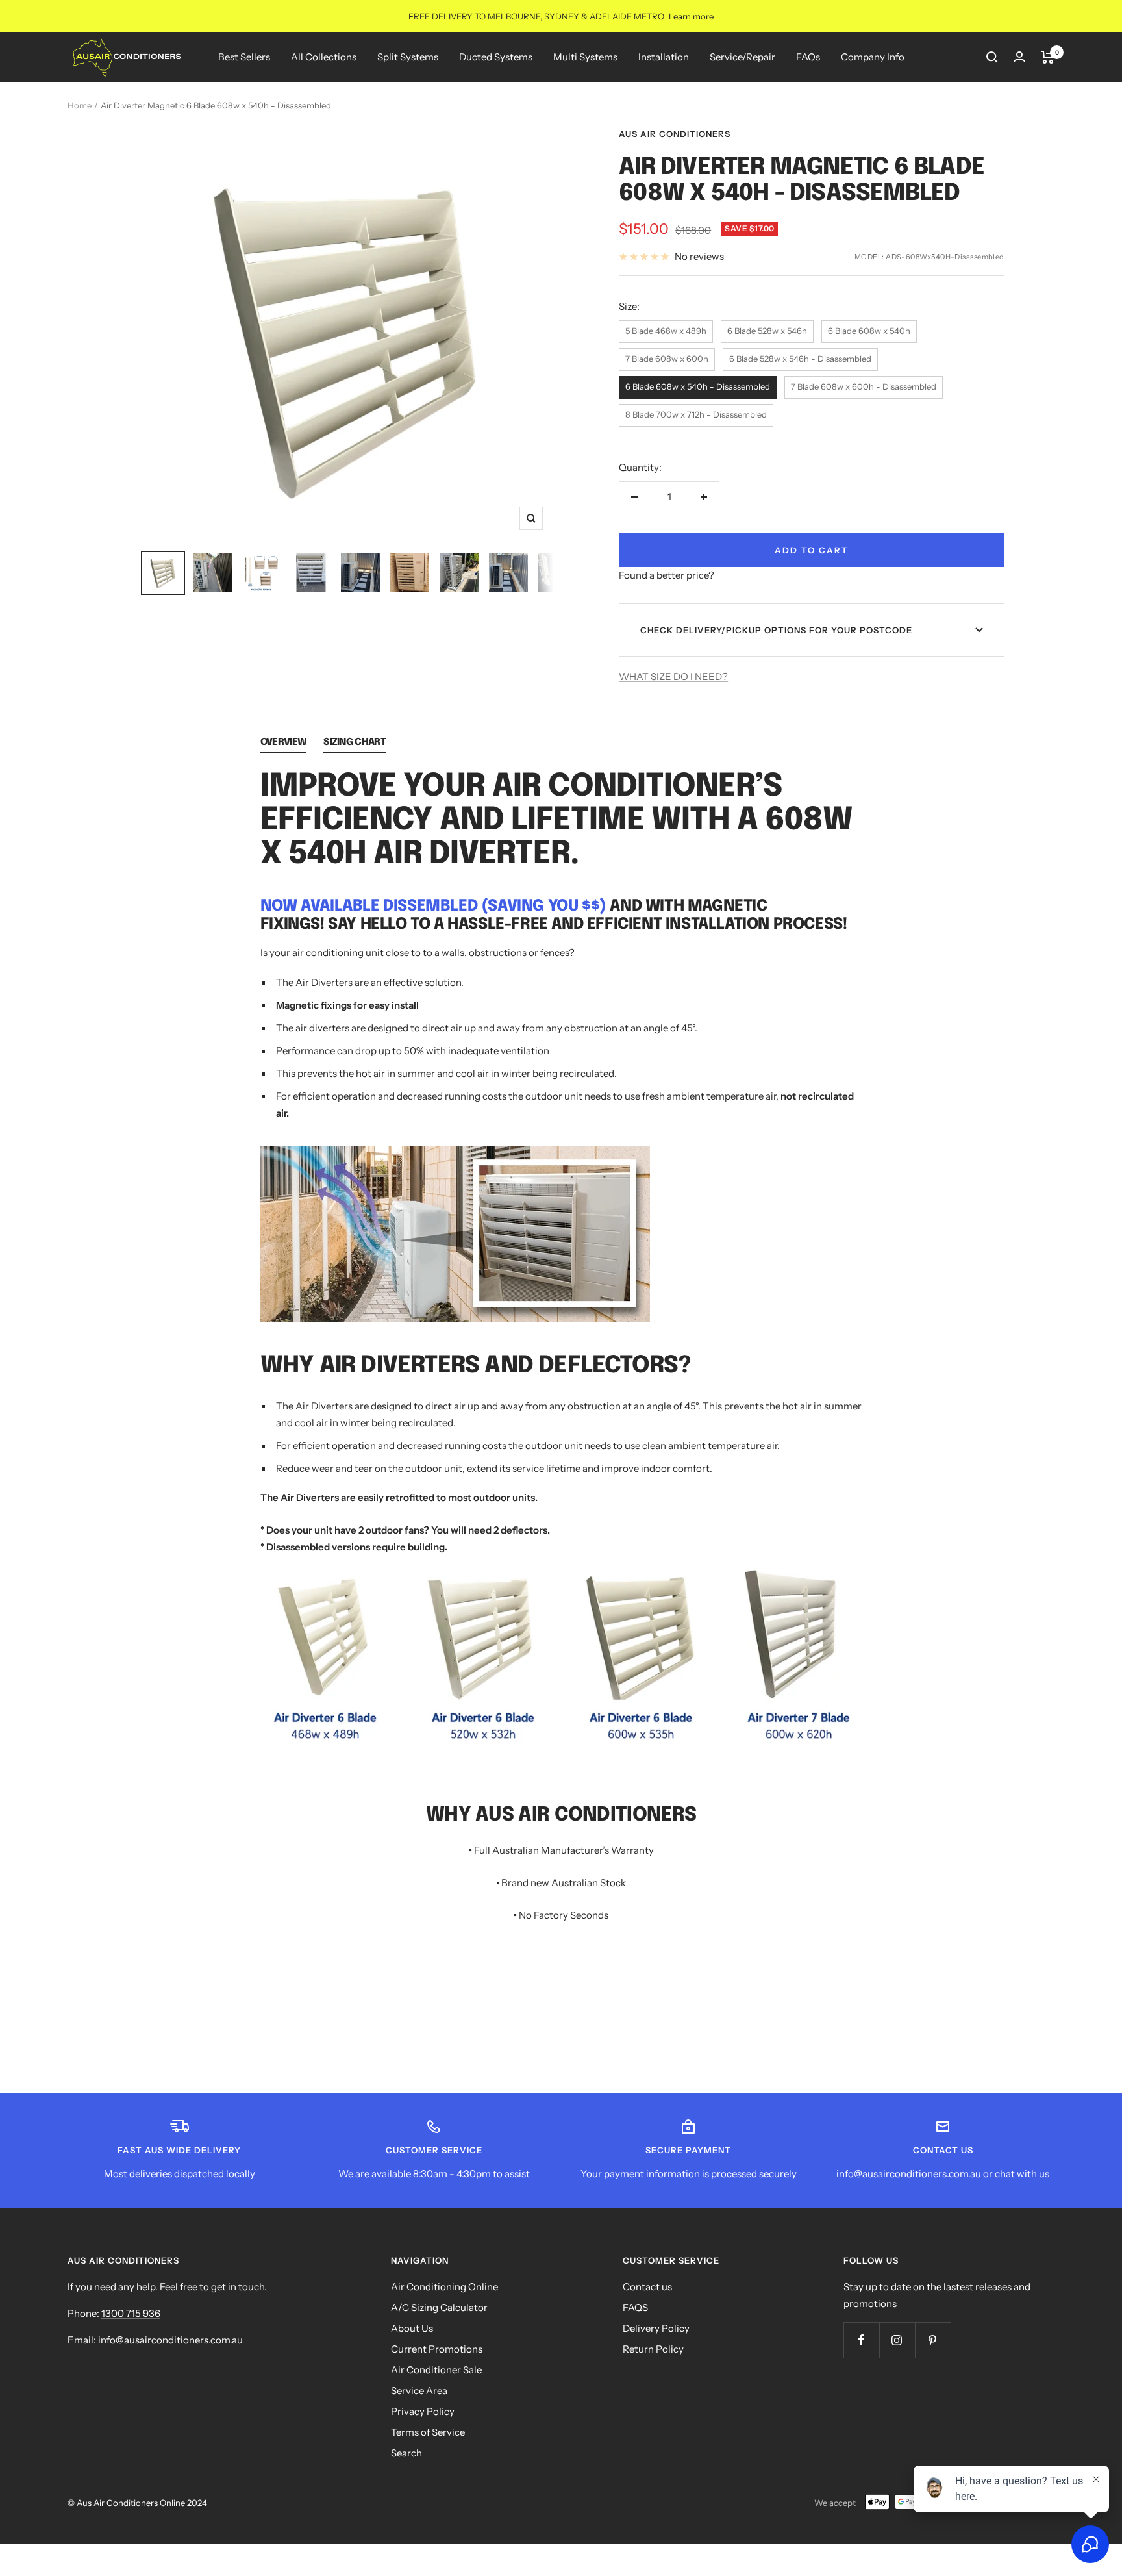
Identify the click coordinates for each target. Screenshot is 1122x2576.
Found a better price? (667, 575)
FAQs (808, 57)
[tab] (283, 745)
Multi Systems (585, 57)
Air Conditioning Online (444, 2287)
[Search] (992, 57)
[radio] (666, 332)
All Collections (324, 57)
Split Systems (408, 57)
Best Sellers (244, 57)
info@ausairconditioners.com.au (170, 2340)
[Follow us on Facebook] (861, 2340)
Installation (664, 57)
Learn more (691, 16)
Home (80, 105)
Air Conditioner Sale (436, 2370)
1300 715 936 (131, 2313)
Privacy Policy (423, 2411)
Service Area (419, 2391)
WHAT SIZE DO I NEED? (673, 676)
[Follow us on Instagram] (897, 2340)
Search (406, 2453)
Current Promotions (437, 2349)
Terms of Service (428, 2432)
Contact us (647, 2287)
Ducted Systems (496, 57)
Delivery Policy (656, 2328)
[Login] (1019, 57)
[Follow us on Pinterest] (933, 2340)
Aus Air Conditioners (675, 134)
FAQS (635, 2307)
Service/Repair (742, 57)
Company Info (873, 57)
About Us (412, 2328)
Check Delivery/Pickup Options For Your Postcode (776, 630)
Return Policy (653, 2349)
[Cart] (1048, 57)
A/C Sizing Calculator (439, 2307)
